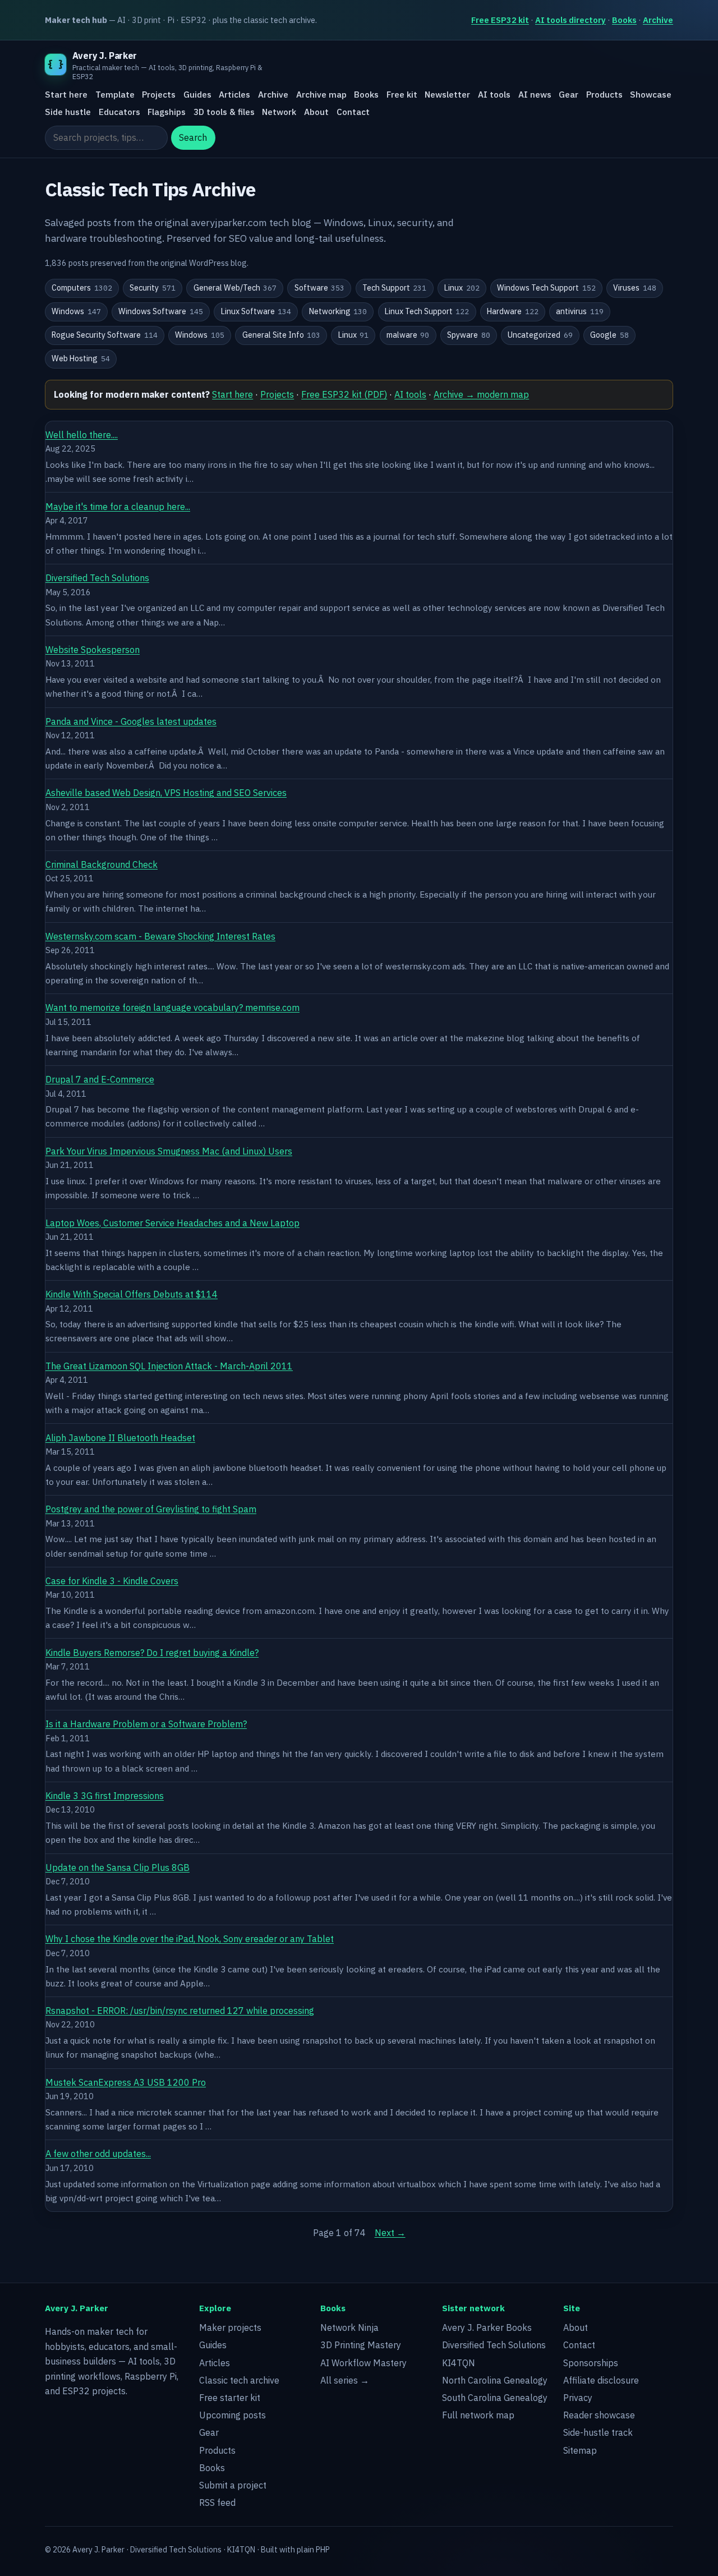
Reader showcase (599, 2415)
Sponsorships (591, 2363)
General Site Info (282, 335)
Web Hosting (81, 358)
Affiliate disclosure (601, 2380)
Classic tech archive (239, 2380)
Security (153, 288)
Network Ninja (349, 2327)
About (316, 112)
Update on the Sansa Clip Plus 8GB (118, 1867)
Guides (197, 95)
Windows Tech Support (546, 288)
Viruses (635, 288)
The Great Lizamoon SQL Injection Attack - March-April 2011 (169, 1366)
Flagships (167, 112)
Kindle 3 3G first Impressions (105, 1796)
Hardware (513, 311)
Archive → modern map (481, 394)
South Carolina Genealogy (495, 2398)
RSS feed (217, 2503)
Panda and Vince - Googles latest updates (131, 721)
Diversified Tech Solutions (97, 578)
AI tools (494, 95)
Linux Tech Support (427, 311)
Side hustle (68, 112)
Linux (462, 288)
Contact (353, 112)
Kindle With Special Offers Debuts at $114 (132, 1294)
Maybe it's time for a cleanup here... (118, 507)
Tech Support (395, 288)
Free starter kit (230, 2398)
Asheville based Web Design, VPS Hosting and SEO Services (166, 793)
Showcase (651, 95)
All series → (345, 2380)
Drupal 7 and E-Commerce (100, 1079)
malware (408, 335)
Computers (82, 288)
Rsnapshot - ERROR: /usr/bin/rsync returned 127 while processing (180, 2011)
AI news (535, 95)
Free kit (402, 95)
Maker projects (230, 2327)
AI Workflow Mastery (363, 2363)
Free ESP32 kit (500, 20)
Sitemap (580, 2450)
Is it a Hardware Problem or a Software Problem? (146, 1724)
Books (624, 20)
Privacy (578, 2398)
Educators (119, 112)
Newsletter (447, 95)
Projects (159, 95)
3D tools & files (224, 112)
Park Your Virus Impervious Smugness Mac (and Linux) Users (169, 1151)
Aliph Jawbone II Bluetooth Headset (120, 1438)
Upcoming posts (233, 2415)
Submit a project (233, 2485)
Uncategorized (540, 335)
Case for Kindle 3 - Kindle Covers (112, 1581)
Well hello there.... (82, 435)
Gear (569, 95)
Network (279, 112)
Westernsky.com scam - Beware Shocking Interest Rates (160, 936)
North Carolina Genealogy (495, 2380)
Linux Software (256, 311)
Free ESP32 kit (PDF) (344, 394)
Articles (234, 95)
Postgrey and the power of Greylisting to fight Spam (151, 1509)
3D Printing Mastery (361, 2345)
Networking (338, 311)
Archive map (321, 95)
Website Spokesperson (93, 650)
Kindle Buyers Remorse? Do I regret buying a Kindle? (152, 1653)
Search (193, 138)
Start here (66, 95)
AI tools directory (570, 20)
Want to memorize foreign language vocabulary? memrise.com (172, 1008)
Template (115, 95)
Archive (658, 20)
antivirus (580, 311)
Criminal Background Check (102, 864)
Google (609, 335)
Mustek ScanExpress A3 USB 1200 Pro (126, 2082)
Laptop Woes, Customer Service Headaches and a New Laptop (172, 1223)
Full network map (478, 2415)
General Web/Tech (235, 288)
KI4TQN (459, 2363)
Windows (76, 311)
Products (604, 95)
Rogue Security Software (105, 335)
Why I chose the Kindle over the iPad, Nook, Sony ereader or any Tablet (190, 1939)
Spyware (469, 335)
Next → (390, 2233)
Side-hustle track (598, 2432)
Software (320, 288)
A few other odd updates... (98, 2154)
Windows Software (161, 311)
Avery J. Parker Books (487, 2327)
